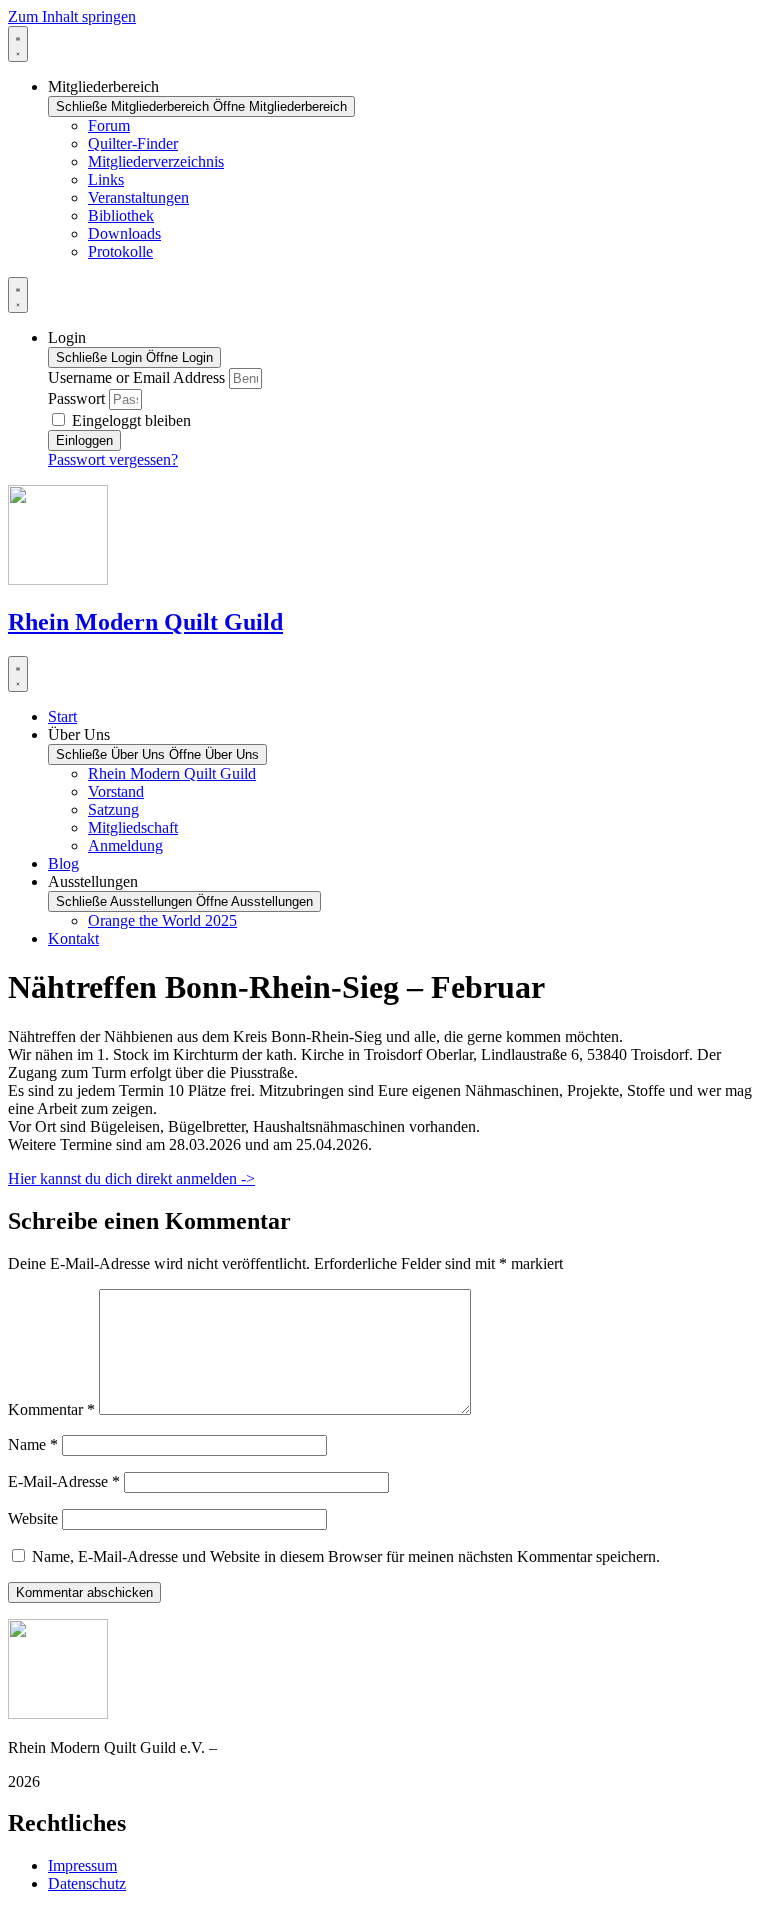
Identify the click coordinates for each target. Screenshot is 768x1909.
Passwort (76, 398)
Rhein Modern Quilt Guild (145, 622)
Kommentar (51, 1409)
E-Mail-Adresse (64, 1481)
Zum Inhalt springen (72, 16)
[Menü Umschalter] (18, 44)
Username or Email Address (136, 377)
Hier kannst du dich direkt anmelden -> (131, 1178)
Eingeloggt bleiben (129, 420)
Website (33, 1518)
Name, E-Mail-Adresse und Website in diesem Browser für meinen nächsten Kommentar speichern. (346, 1556)
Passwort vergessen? (113, 459)
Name (33, 1444)
